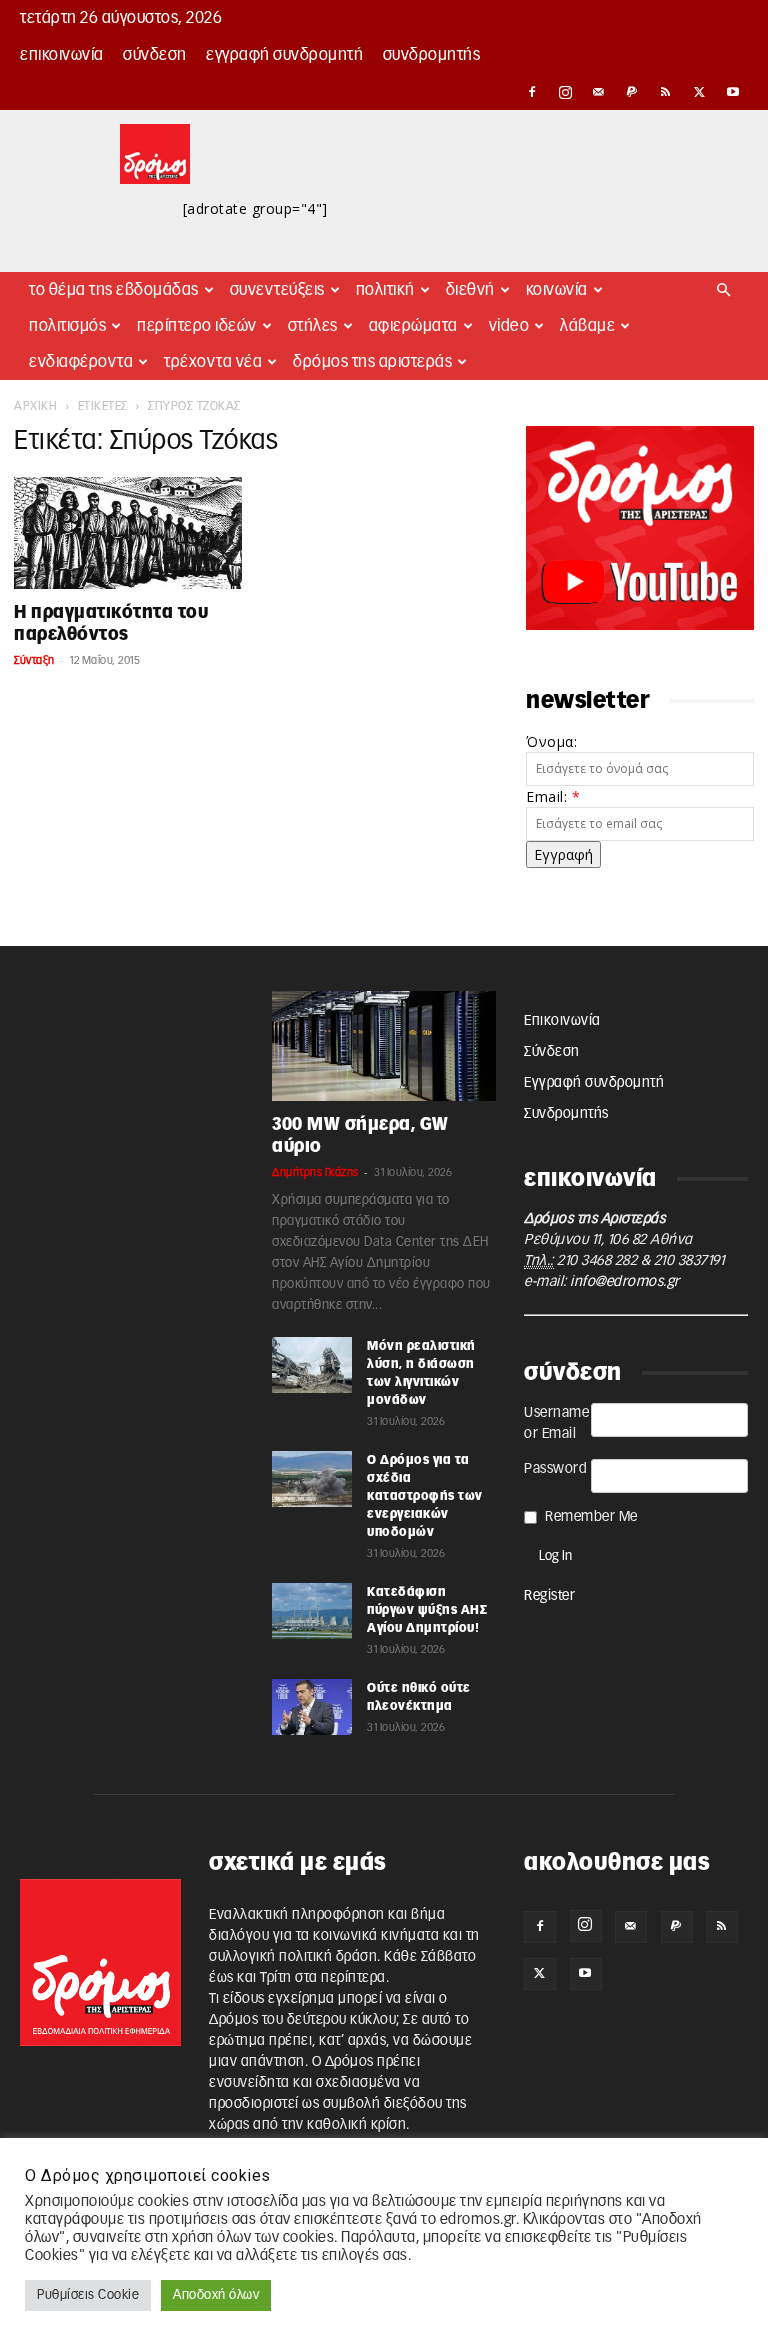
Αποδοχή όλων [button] (216, 2295)
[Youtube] (733, 92)
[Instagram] (566, 92)
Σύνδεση (155, 55)
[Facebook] (532, 92)
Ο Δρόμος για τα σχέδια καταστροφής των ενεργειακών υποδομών (425, 1496)
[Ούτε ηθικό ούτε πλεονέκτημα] (312, 1707)
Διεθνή (470, 290)
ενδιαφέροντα (81, 362)
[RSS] (666, 92)
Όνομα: (551, 741)
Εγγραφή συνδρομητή (284, 55)
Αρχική (35, 406)
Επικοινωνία (62, 55)
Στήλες (313, 326)
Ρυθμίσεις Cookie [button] (88, 2295)
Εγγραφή (563, 854)
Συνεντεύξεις (277, 290)
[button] (724, 290)
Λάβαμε (587, 326)
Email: (553, 796)
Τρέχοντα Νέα (213, 362)
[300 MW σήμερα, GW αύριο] (384, 1046)
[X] (700, 92)
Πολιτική (385, 290)
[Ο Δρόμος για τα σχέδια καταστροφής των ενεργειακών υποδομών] (312, 1479)
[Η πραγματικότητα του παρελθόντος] (128, 533)
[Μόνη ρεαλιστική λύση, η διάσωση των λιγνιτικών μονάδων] (312, 1365)
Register (549, 1596)
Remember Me (591, 1517)
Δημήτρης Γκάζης (315, 1172)
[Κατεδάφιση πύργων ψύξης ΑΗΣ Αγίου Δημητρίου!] (312, 1611)
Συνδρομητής (432, 55)
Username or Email (556, 1423)
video (509, 326)
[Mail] (599, 92)
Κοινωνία (557, 290)
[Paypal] (633, 92)
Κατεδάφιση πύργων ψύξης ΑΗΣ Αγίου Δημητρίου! (427, 1610)
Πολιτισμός (67, 326)
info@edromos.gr (625, 1282)
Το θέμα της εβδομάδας (114, 290)
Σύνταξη (34, 660)
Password (555, 1469)
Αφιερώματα (413, 326)
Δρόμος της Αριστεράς (372, 362)
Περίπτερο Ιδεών (197, 326)
